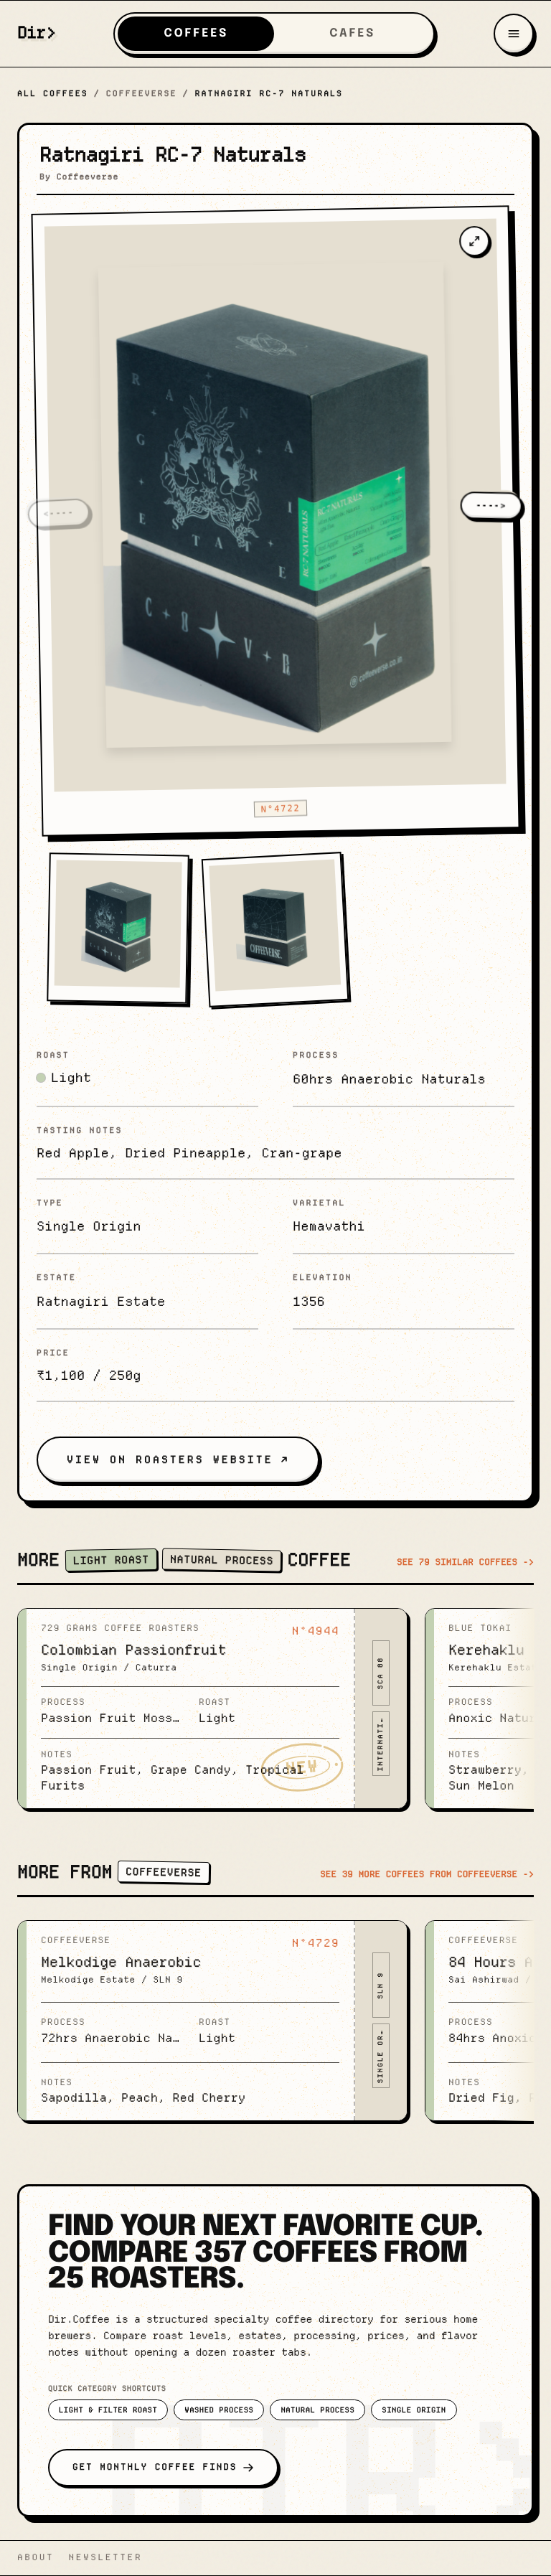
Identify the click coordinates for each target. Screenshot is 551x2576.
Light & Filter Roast (108, 2410)
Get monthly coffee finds (155, 2467)
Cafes (352, 33)
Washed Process (219, 2410)
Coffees (196, 33)
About (36, 2558)
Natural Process (317, 2410)
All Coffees (53, 93)
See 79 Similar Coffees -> (465, 1562)
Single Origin (414, 2410)
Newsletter (105, 2558)
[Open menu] (514, 34)
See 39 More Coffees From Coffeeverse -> (427, 1875)
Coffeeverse (142, 93)
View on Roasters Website (170, 1459)
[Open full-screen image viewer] (474, 241)
